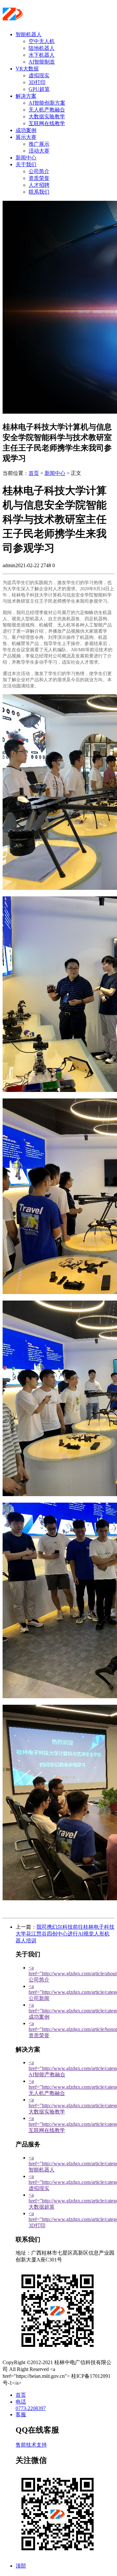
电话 (21, 2402)
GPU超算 (39, 89)
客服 (21, 2414)
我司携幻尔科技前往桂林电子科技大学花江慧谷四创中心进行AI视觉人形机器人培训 (65, 1934)
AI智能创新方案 (47, 103)
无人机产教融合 (47, 110)
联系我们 (39, 192)
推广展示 (39, 144)
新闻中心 (26, 158)
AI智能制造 (42, 62)
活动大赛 (39, 151)
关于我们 (26, 164)
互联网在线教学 (47, 123)
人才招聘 (39, 185)
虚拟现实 (39, 75)
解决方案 (26, 96)
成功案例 (26, 130)
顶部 (21, 2566)
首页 (34, 473)
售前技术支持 (31, 2445)
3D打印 (37, 82)
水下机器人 (42, 55)
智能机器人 (29, 34)
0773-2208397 (31, 2408)
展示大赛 (26, 137)
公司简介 (39, 171)
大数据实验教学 (47, 117)
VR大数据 (27, 69)
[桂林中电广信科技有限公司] (42, 18)
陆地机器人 (42, 48)
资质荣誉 (39, 178)
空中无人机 (42, 41)
